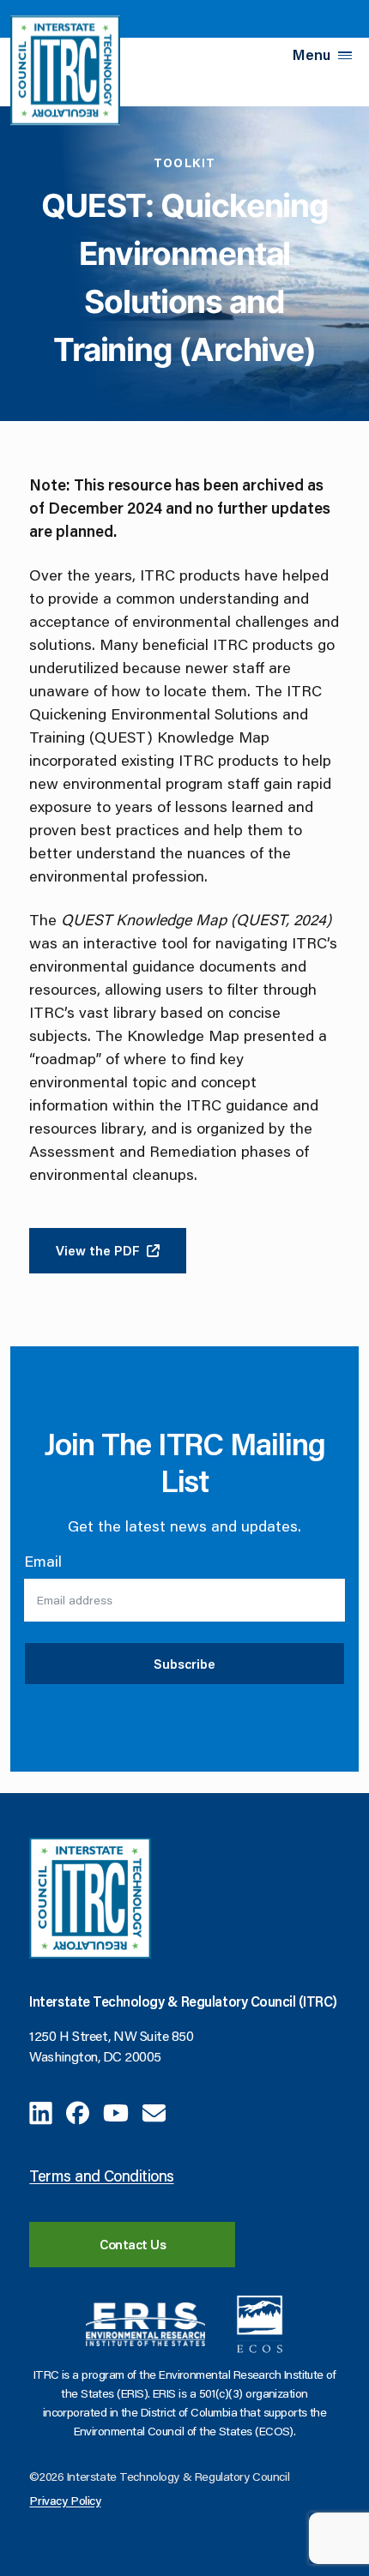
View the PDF (98, 1250)
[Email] (154, 2110)
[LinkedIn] (41, 2110)
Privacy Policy (65, 2501)
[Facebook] (78, 2110)
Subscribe (184, 1664)
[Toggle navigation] (345, 55)
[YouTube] (116, 2110)
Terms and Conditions (101, 2176)
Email (43, 1561)
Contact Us (133, 2244)
